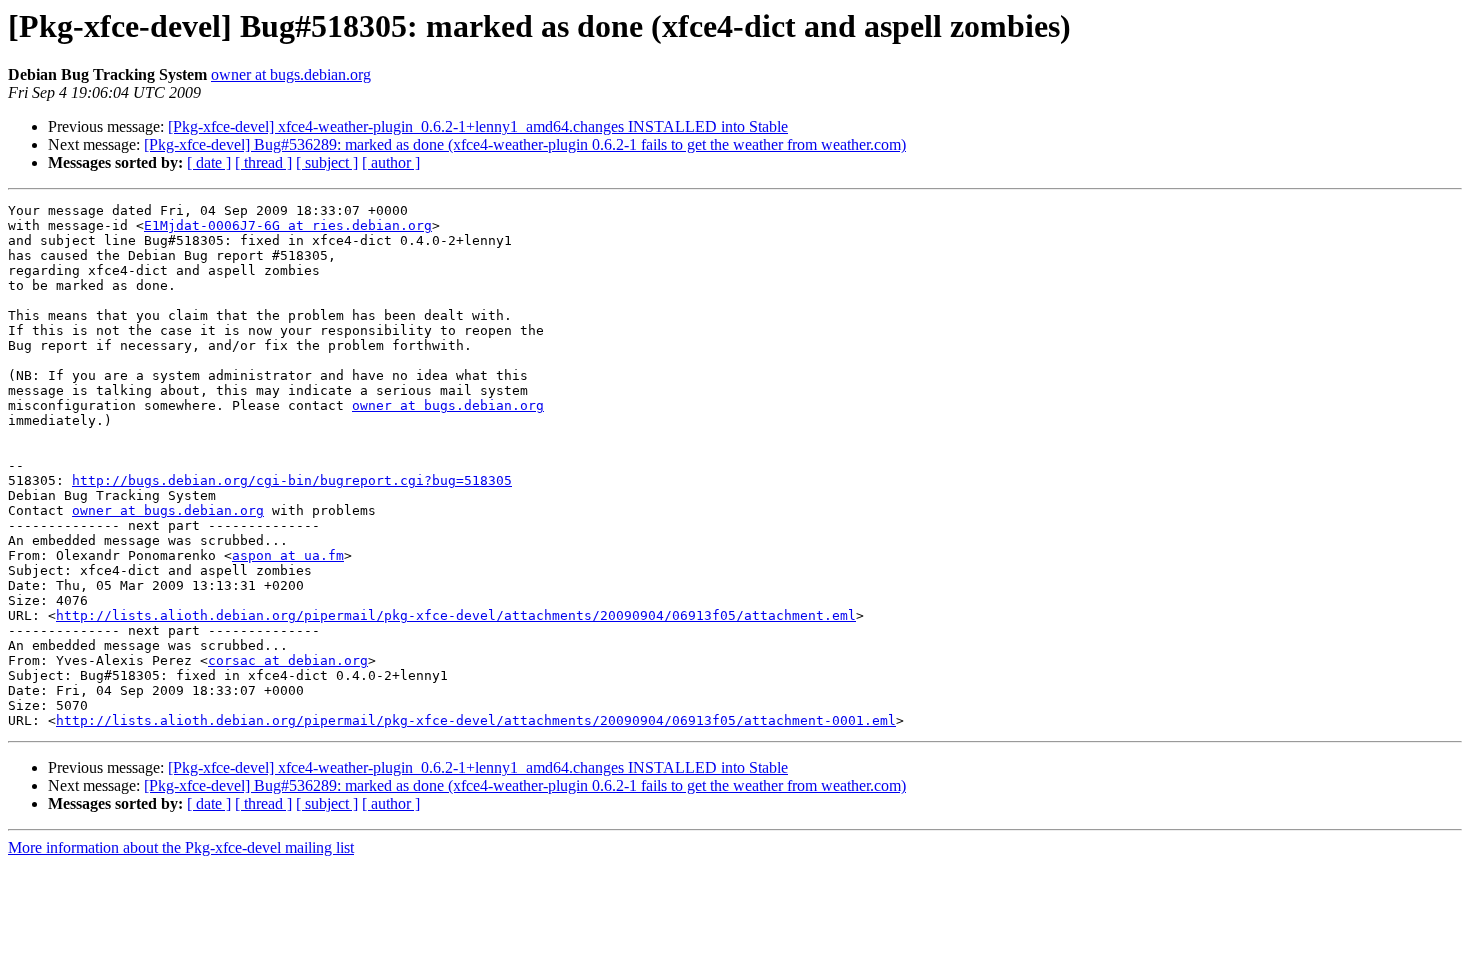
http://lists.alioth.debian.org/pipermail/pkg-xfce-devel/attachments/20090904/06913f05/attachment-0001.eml (476, 720)
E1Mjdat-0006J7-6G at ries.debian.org (288, 225)
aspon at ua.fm (288, 555)
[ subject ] (327, 162)
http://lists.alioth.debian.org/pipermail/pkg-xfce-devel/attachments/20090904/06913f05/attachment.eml (456, 615)
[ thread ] (263, 162)
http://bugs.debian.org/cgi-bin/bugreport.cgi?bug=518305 (292, 480)
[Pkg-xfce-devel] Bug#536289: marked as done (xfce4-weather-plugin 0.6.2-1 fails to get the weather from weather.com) (525, 144)
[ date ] (209, 162)
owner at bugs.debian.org (291, 74)
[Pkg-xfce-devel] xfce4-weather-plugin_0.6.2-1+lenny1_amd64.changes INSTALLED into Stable (478, 126)
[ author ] (391, 162)
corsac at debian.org (288, 660)
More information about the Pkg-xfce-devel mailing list (181, 847)
